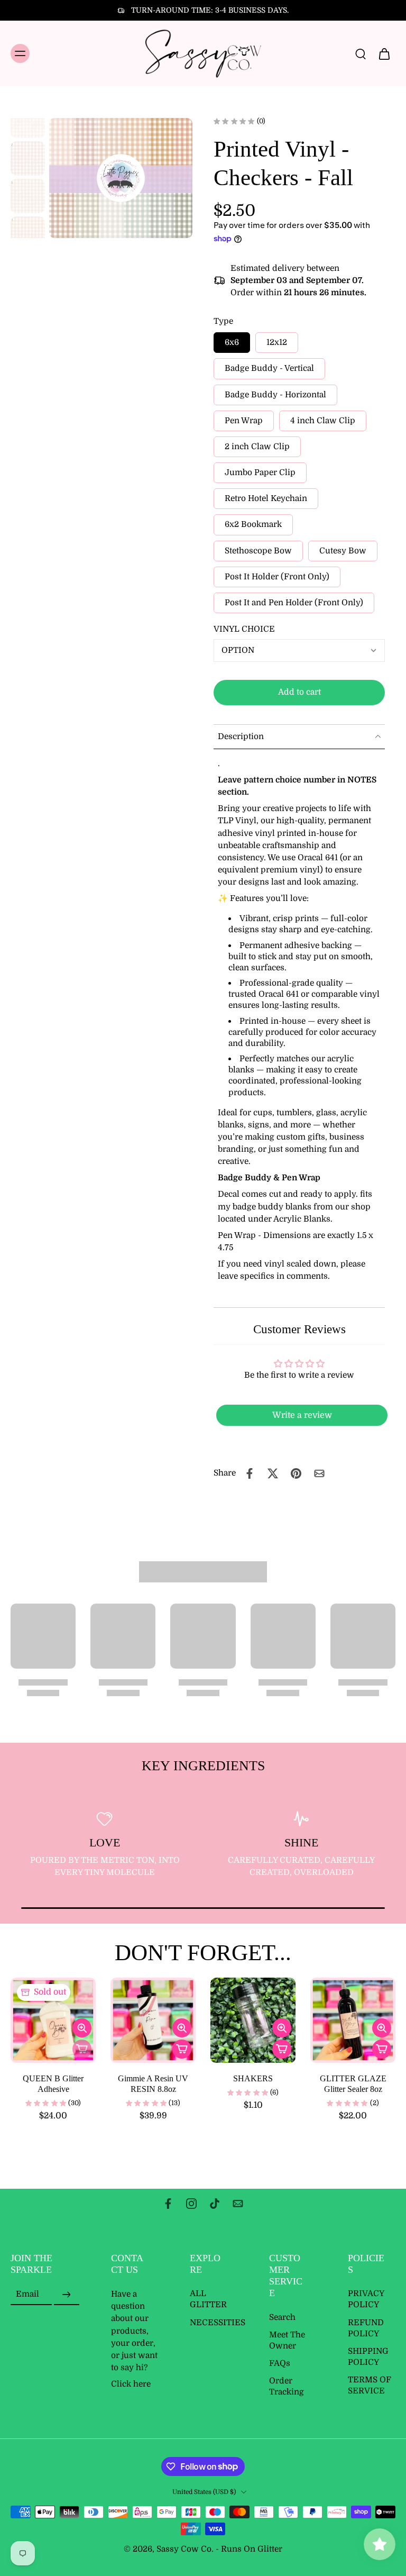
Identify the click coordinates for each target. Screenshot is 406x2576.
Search (282, 2317)
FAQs (280, 2363)
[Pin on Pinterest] (296, 1473)
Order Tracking (287, 2387)
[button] (299, 692)
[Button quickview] (82, 2028)
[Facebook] (168, 2204)
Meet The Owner (287, 2340)
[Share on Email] (319, 1473)
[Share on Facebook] (250, 1473)
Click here (131, 2384)
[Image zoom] (121, 178)
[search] (361, 53)
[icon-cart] (384, 53)
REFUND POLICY (366, 2328)
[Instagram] (191, 2204)
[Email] (238, 2204)
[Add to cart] (182, 2049)
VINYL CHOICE (244, 629)
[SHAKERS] (253, 2020)
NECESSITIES (214, 2323)
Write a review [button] (302, 1415)
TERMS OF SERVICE (370, 2386)
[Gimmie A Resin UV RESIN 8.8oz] (153, 2020)
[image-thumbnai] (28, 121)
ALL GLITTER (208, 2300)
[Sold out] (82, 2049)
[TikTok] (215, 2204)
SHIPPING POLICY (368, 2357)
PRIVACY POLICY (366, 2300)
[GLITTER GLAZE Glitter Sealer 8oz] (353, 2020)
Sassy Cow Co (184, 2549)
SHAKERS (253, 2078)
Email (27, 2295)
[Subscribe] (67, 2295)
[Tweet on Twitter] (273, 1473)
